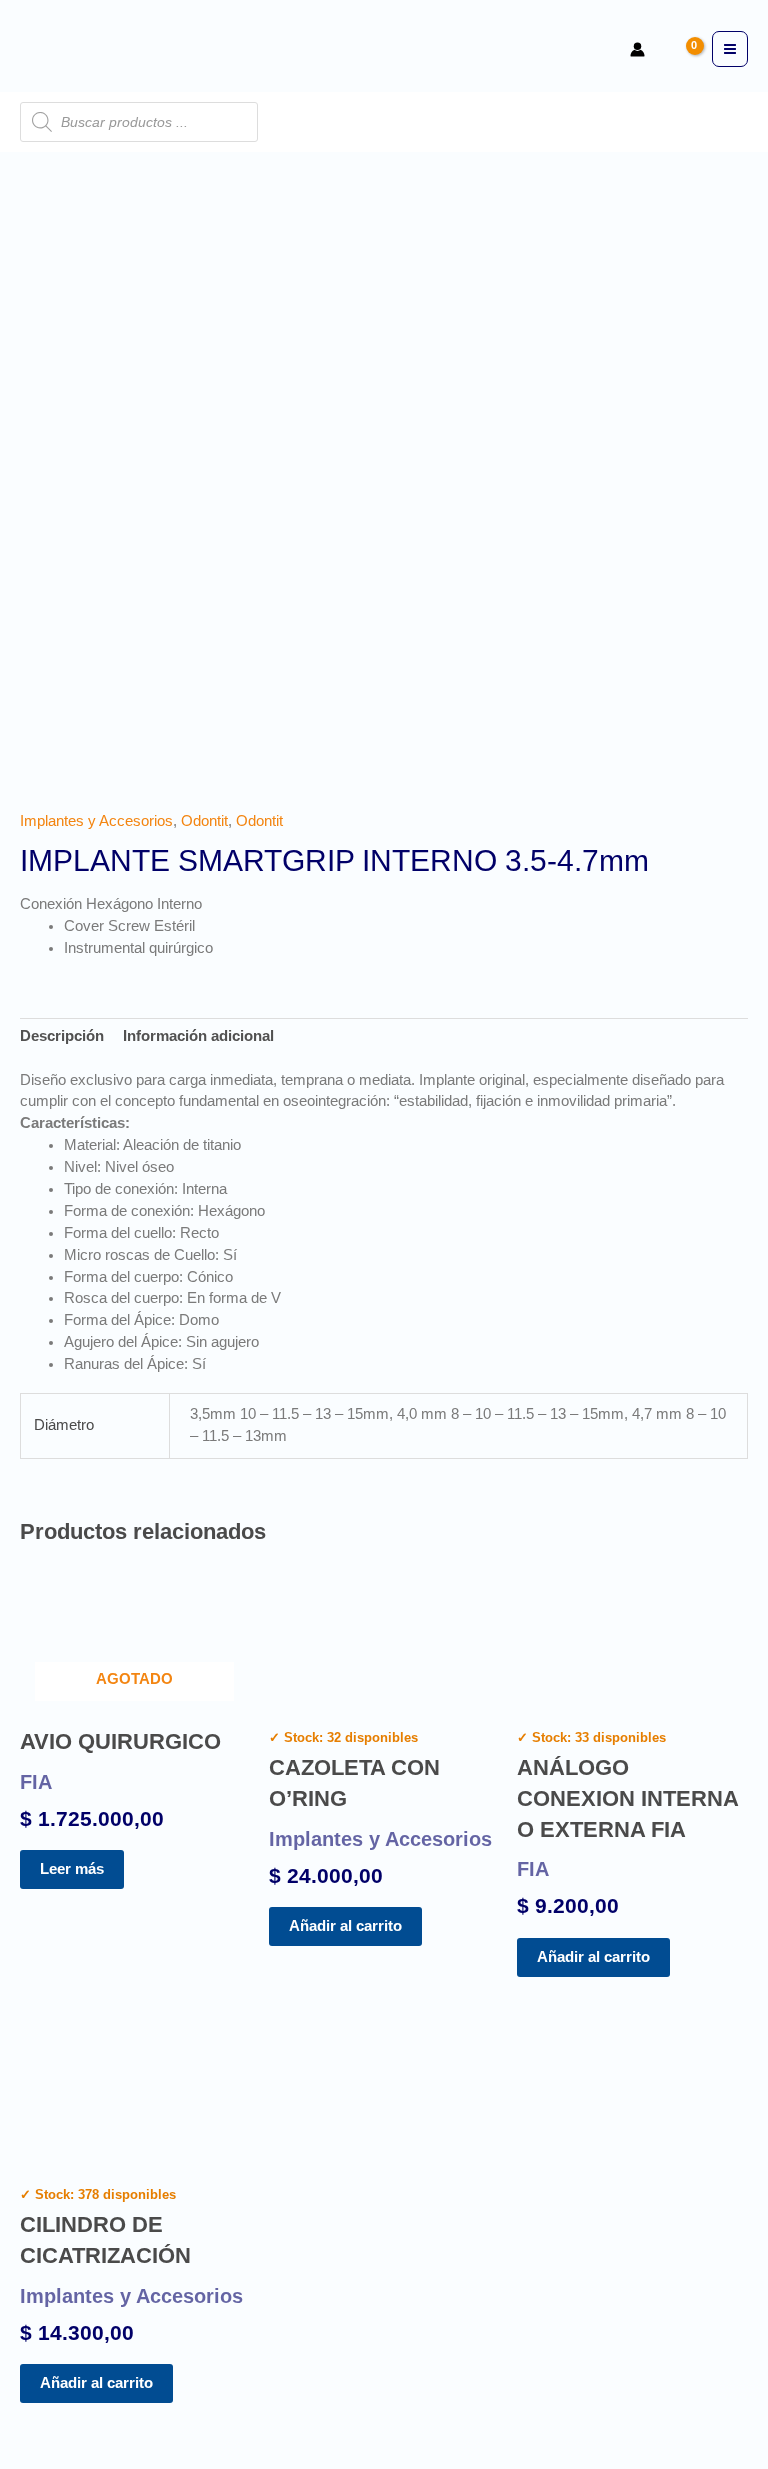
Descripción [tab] (62, 1036)
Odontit (204, 821)
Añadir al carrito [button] (345, 1926)
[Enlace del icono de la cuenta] (637, 49)
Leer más (72, 1869)
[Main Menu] (730, 49)
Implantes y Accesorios (96, 821)
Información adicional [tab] (198, 1036)
